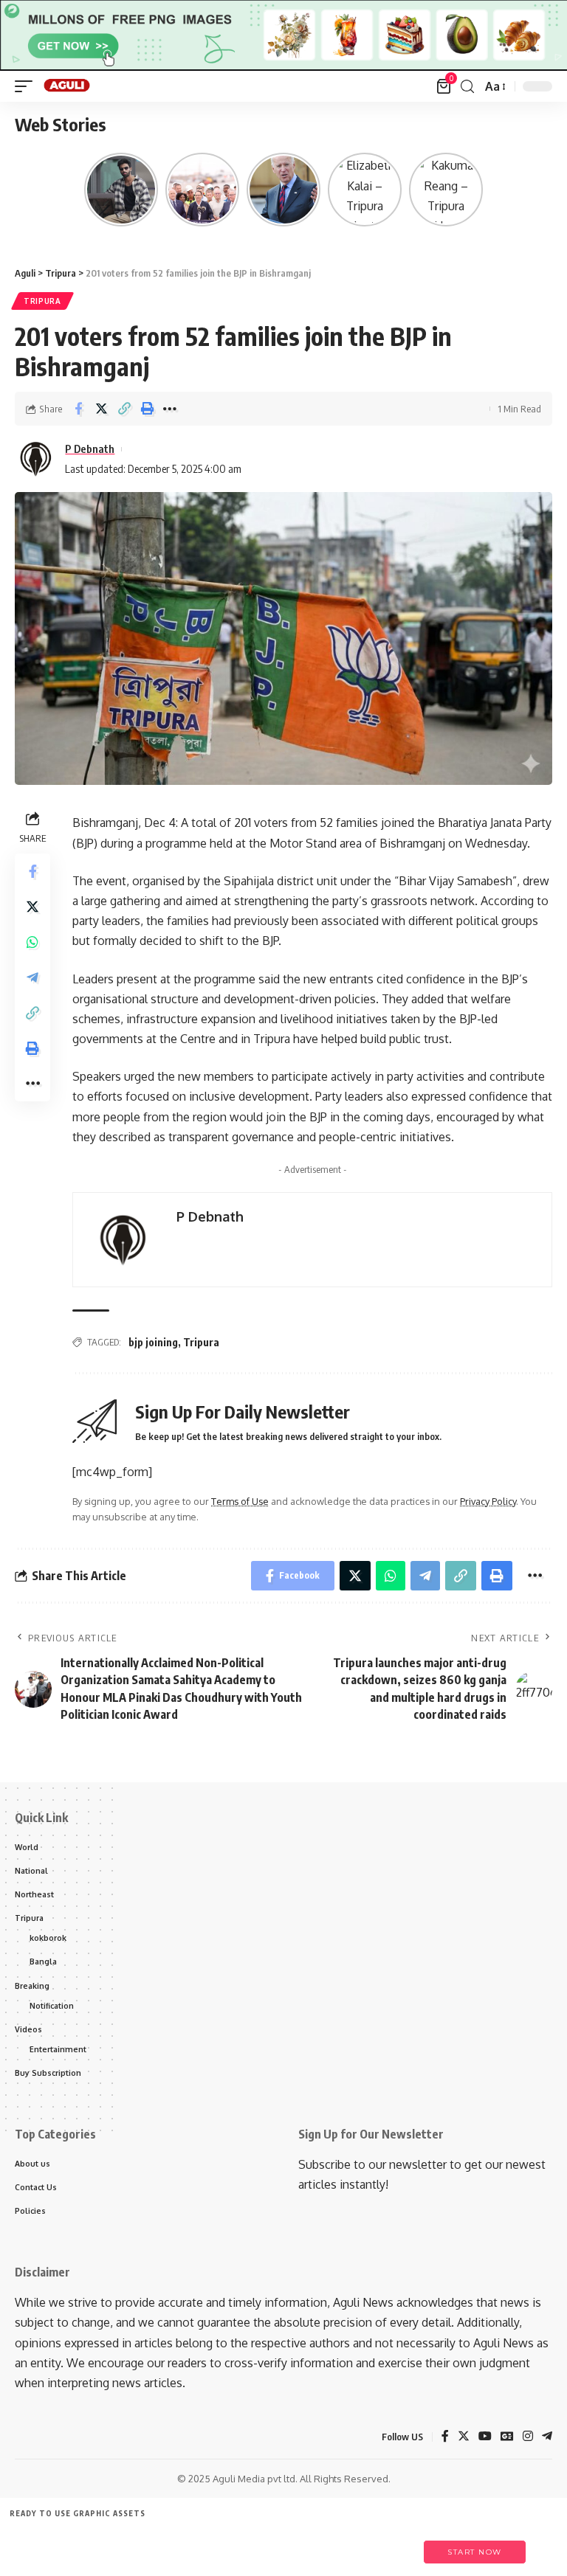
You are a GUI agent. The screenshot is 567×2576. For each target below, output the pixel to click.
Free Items (42, 2545)
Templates (110, 2545)
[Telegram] (547, 2437)
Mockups (313, 2545)
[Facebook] (445, 2437)
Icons (178, 2545)
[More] (170, 409)
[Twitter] (464, 2437)
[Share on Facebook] (78, 409)
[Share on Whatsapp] (32, 942)
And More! (382, 2545)
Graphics (246, 2545)
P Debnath (90, 449)
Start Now (475, 2552)
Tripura (42, 301)
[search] (467, 87)
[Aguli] (68, 86)
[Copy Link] (124, 409)
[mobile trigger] (27, 86)
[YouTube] (485, 2437)
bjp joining (153, 1342)
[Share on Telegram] (32, 977)
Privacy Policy (488, 1501)
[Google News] (507, 2437)
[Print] (147, 409)
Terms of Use (240, 1501)
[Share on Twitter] (101, 409)
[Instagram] (528, 2437)
